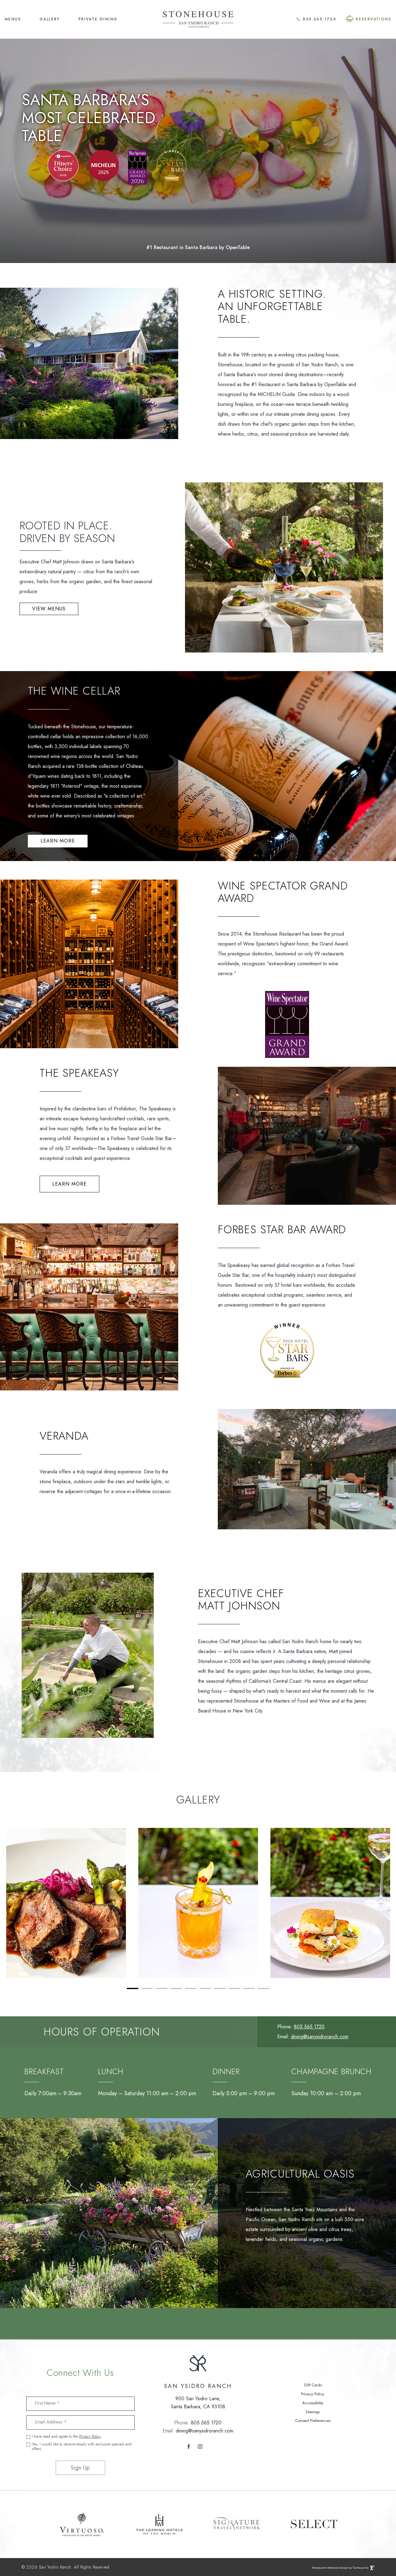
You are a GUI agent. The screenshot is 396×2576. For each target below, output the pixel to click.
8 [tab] (234, 1988)
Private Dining (98, 19)
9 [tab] (249, 1988)
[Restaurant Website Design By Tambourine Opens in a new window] (371, 2567)
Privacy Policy (90, 2436)
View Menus (49, 609)
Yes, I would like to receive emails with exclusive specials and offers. (82, 2447)
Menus (13, 19)
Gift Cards (313, 2385)
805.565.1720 (320, 19)
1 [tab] (133, 1988)
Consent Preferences (313, 2421)
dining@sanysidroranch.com (320, 2037)
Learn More (58, 841)
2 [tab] (147, 1988)
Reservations (374, 19)
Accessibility (313, 2403)
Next (393, 1987)
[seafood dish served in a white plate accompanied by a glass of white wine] (330, 1903)
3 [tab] (162, 1988)
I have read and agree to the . (67, 2437)
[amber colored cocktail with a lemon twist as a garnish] (198, 1903)
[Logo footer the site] (198, 2364)
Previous (3, 1825)
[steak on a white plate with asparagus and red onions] (66, 1903)
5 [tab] (191, 1988)
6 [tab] (205, 1988)
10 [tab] (263, 1988)
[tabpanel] (66, 1903)
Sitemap (313, 2412)
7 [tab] (220, 1988)
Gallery (50, 19)
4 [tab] (176, 1988)
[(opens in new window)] (63, 165)
